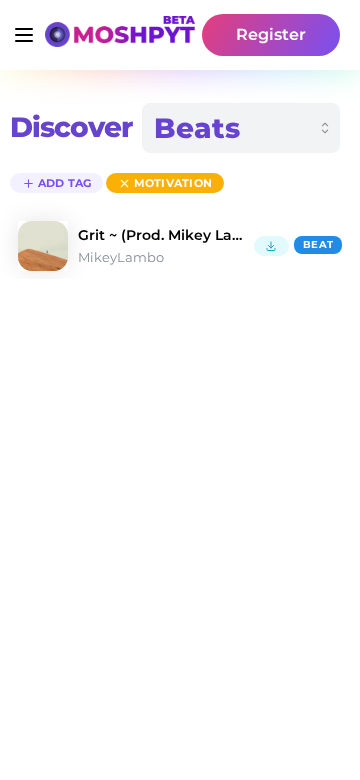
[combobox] (241, 128)
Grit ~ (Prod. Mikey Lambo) (161, 235)
